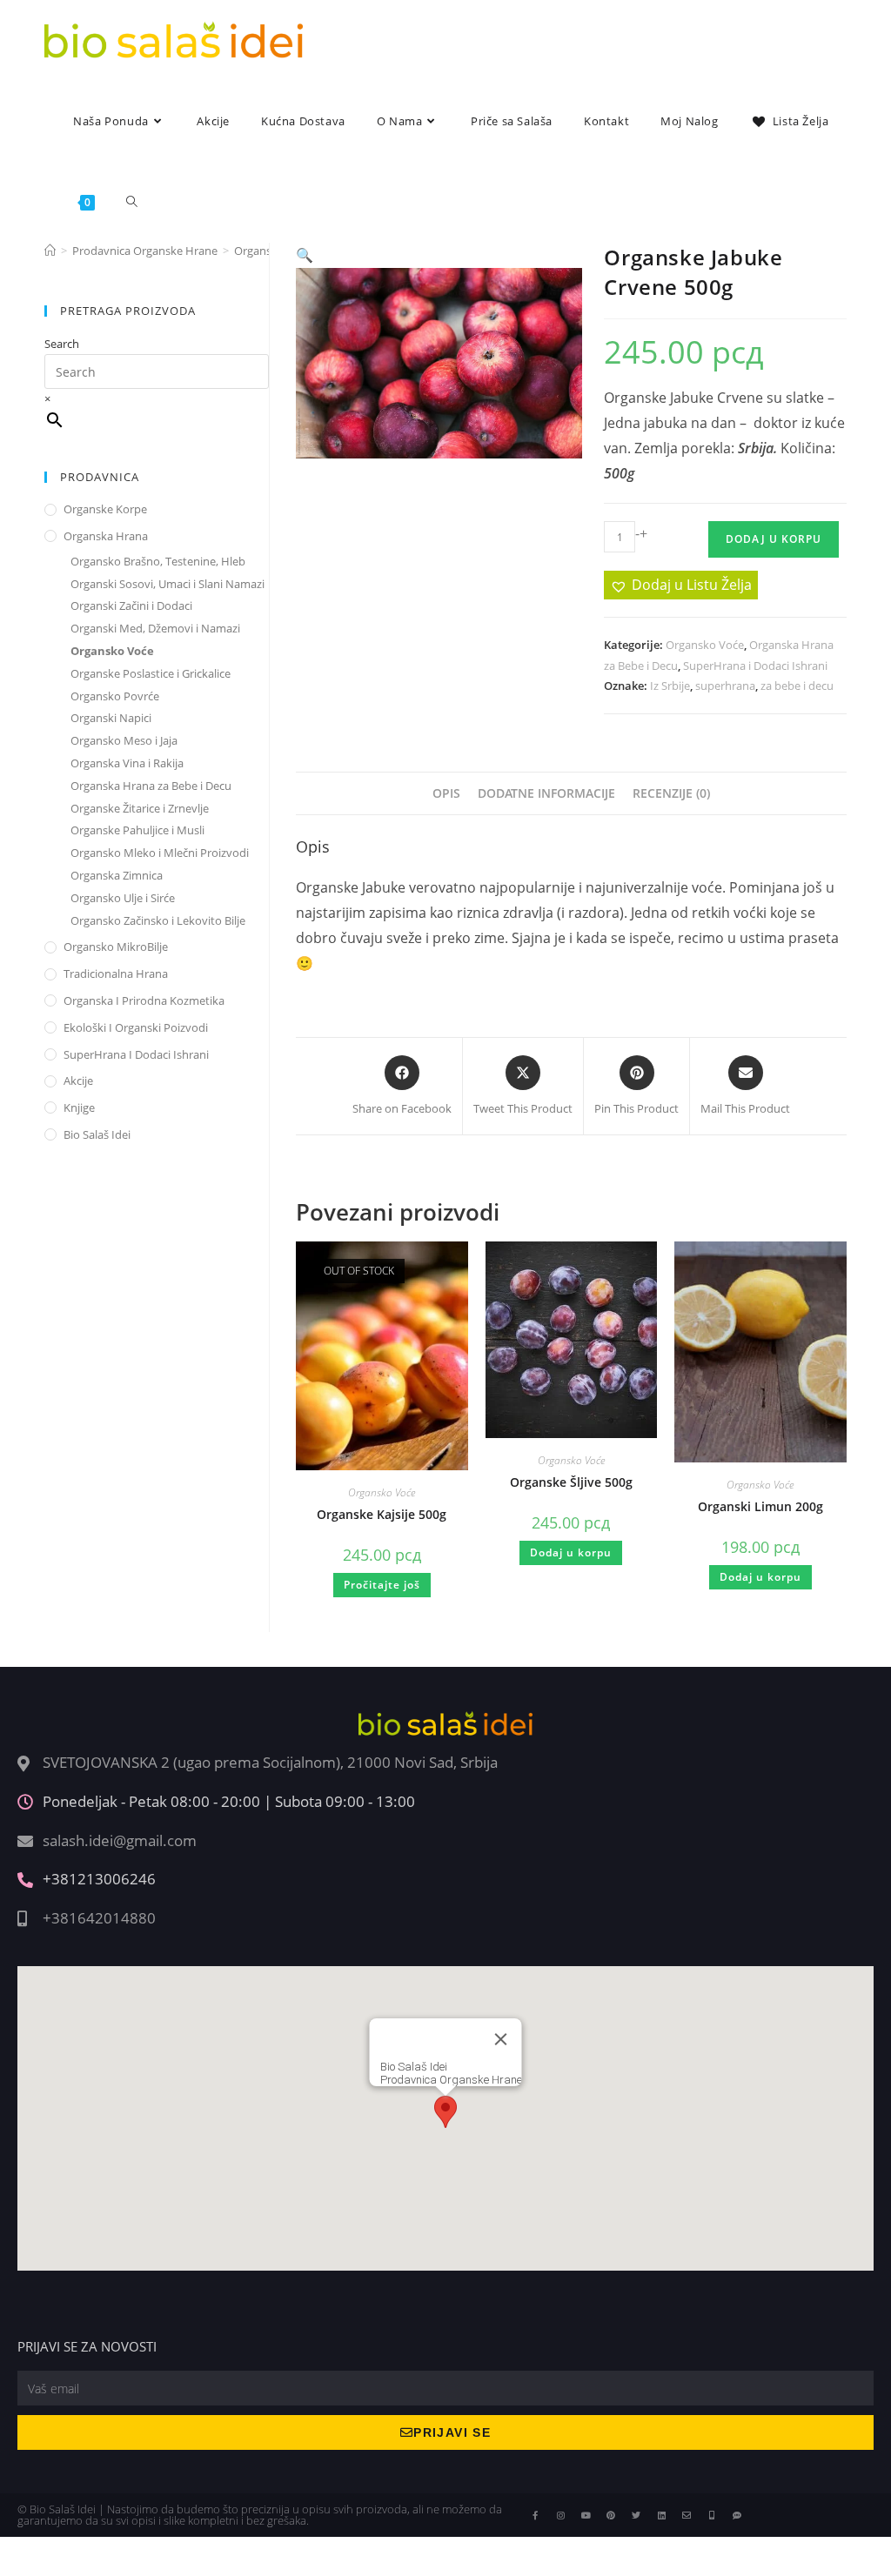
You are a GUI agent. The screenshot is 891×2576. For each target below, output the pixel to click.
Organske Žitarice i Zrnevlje (140, 808)
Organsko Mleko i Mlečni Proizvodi (160, 853)
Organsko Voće (705, 645)
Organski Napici (111, 718)
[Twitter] (636, 2515)
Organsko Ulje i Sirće (123, 898)
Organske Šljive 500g (571, 1482)
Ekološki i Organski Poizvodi (136, 1027)
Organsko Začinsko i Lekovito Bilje (158, 920)
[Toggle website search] (132, 202)
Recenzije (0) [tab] (671, 793)
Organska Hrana (106, 536)
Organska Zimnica (117, 875)
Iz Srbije (670, 686)
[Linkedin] (661, 2515)
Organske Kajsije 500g (382, 1514)
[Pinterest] (611, 2515)
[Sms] (737, 2515)
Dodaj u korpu (774, 539)
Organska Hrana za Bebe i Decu (151, 786)
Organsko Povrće (115, 696)
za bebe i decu (797, 686)
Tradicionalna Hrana (116, 974)
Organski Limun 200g (760, 1506)
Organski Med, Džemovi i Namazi (155, 628)
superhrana (725, 686)
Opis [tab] (446, 793)
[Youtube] (586, 2515)
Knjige (79, 1107)
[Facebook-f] (535, 2515)
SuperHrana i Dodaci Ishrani (755, 666)
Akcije (78, 1081)
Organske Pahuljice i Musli (137, 830)
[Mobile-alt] (712, 2515)
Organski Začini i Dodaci (131, 606)
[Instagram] (560, 2515)
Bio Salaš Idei (97, 1134)
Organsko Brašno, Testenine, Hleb (158, 561)
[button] (305, 255)
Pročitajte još (382, 1585)
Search (62, 344)
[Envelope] (687, 2515)
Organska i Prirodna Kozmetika (144, 1000)
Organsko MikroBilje (116, 947)
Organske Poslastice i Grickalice (151, 673)
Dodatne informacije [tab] (546, 793)
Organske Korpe (105, 509)
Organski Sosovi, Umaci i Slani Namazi (167, 584)
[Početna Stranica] (50, 251)
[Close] (501, 2039)
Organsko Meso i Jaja (124, 740)
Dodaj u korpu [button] (571, 1552)
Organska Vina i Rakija (127, 763)
